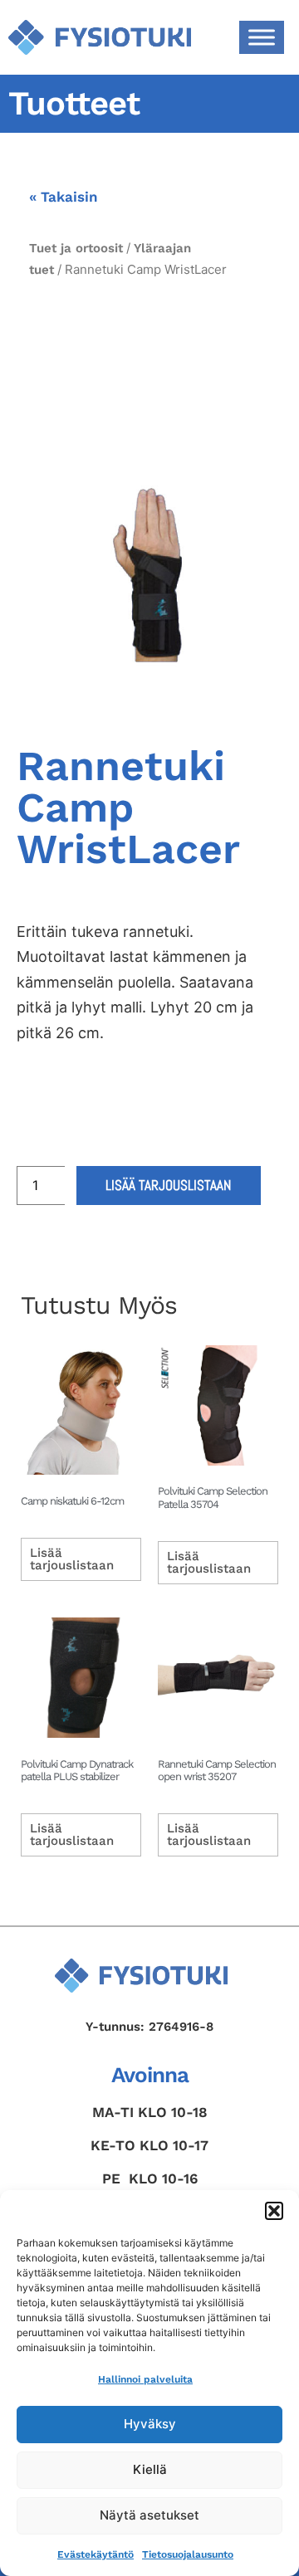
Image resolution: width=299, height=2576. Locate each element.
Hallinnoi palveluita (145, 2379)
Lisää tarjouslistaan (168, 1185)
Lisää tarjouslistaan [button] (72, 1559)
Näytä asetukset (149, 2515)
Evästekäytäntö (96, 2554)
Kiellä (150, 2469)
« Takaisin (64, 197)
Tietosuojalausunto (188, 2554)
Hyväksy (150, 2424)
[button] (274, 2211)
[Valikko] (262, 37)
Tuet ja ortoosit (76, 248)
